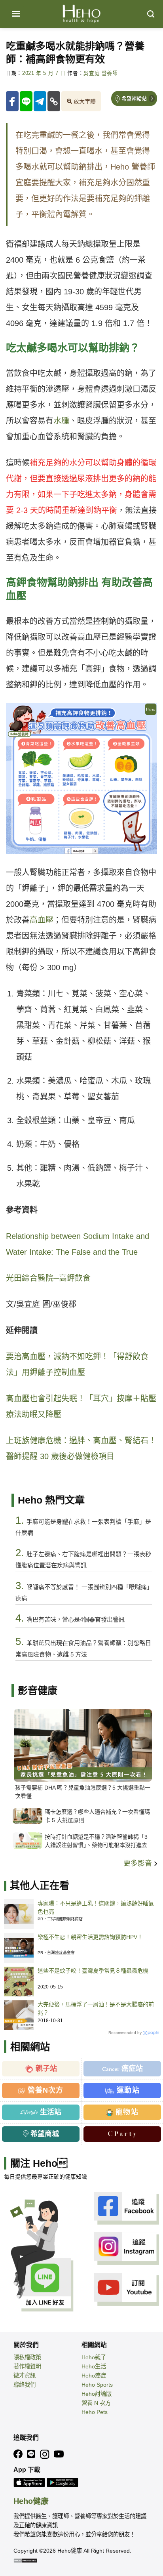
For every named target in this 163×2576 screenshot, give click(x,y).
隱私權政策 (27, 2357)
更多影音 (139, 1863)
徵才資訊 (25, 2376)
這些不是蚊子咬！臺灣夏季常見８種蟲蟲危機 (93, 1971)
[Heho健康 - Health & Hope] (81, 14)
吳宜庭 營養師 (100, 73)
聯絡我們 (25, 2385)
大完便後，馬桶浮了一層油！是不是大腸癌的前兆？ (96, 2008)
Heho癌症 (94, 2376)
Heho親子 (94, 2357)
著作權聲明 (27, 2366)
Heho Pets (95, 2412)
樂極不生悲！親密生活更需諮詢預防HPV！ (90, 1937)
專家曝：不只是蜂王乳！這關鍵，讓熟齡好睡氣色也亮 (96, 1907)
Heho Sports (97, 2385)
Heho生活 (94, 2366)
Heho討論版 (97, 2394)
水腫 (61, 421)
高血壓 (42, 920)
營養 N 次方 (96, 2403)
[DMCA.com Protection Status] (25, 2560)
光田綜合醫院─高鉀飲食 (48, 1278)
